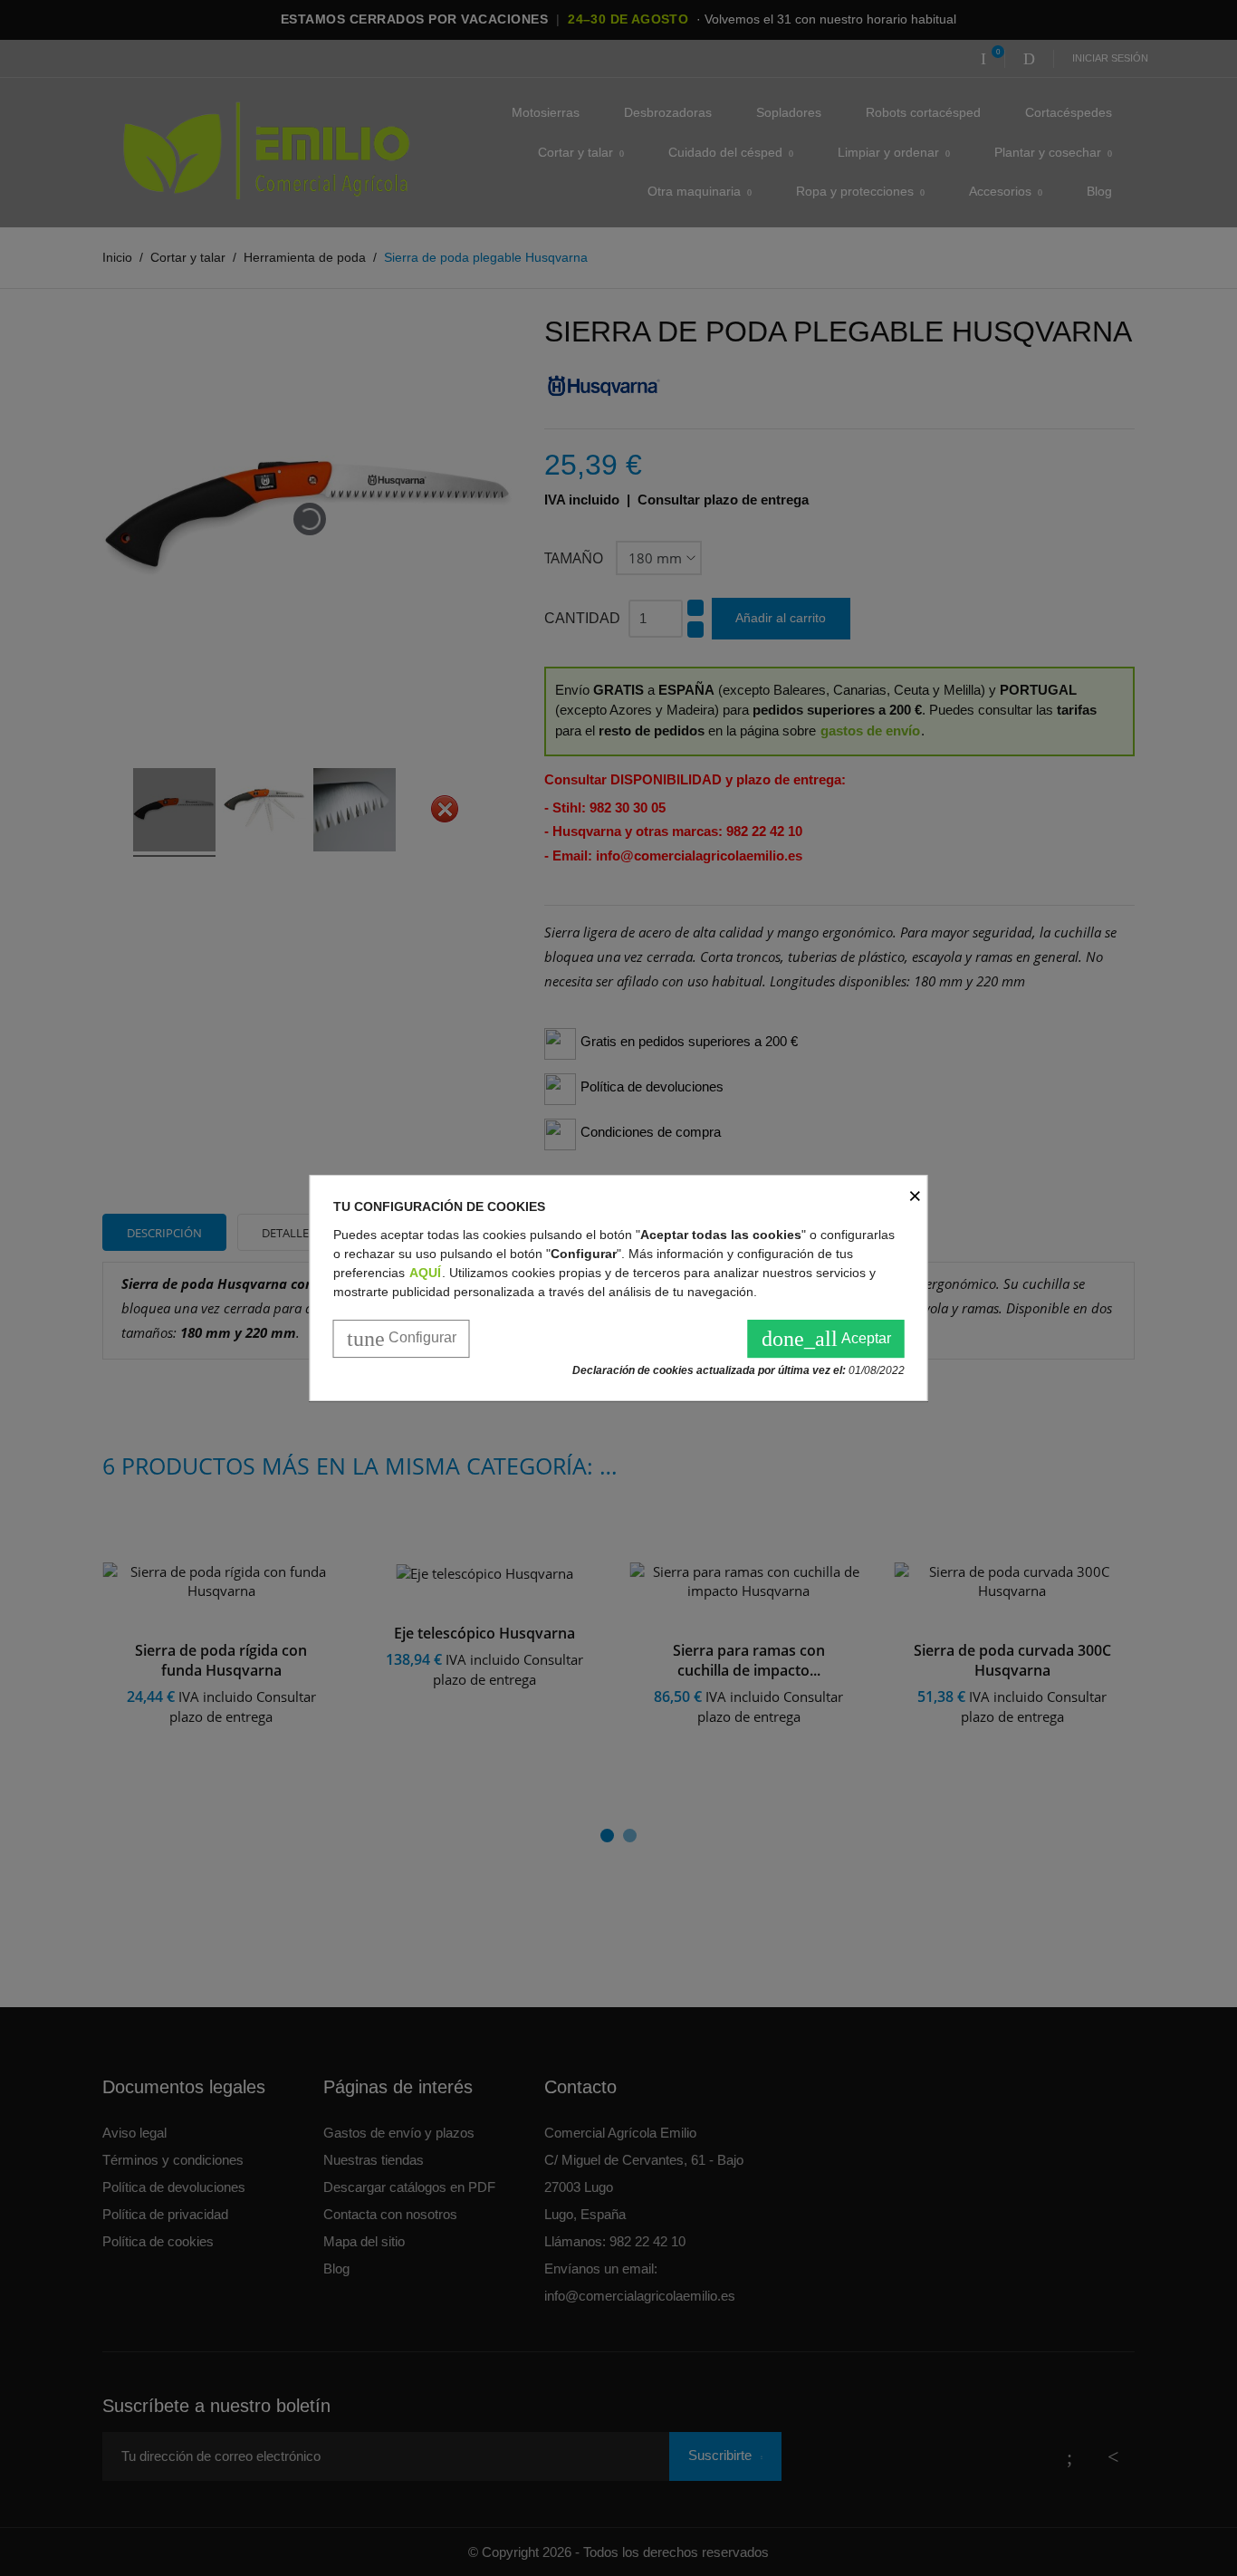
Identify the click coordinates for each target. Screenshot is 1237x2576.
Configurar (402, 1339)
